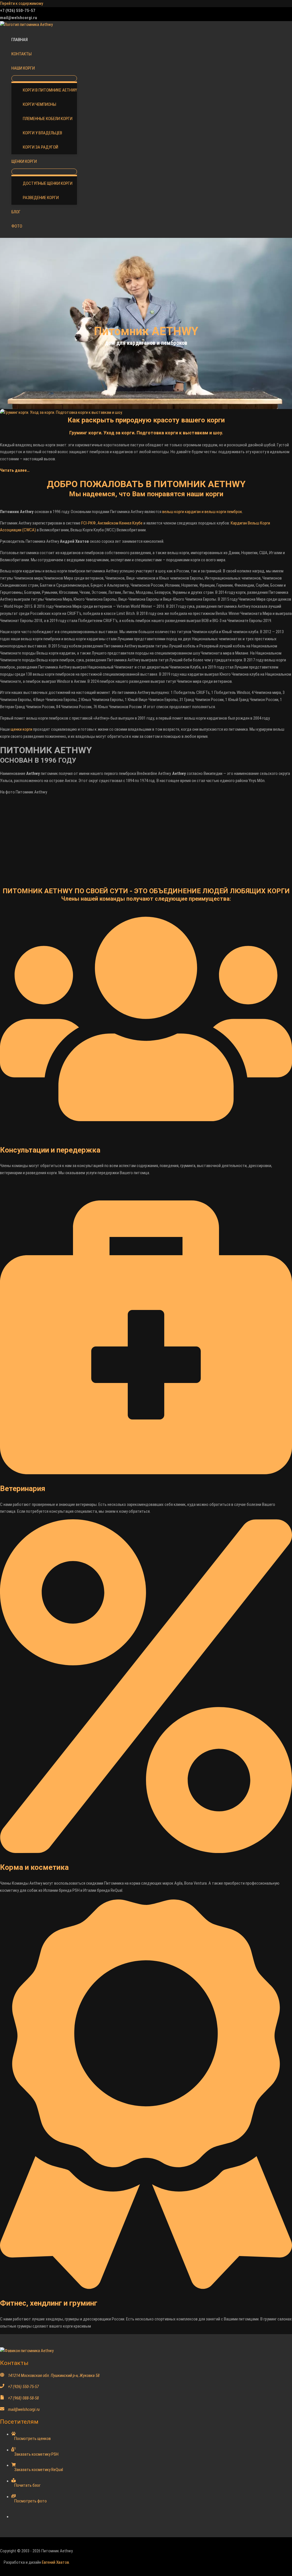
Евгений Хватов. (56, 2562)
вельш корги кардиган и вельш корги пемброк (202, 512)
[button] (37, 68)
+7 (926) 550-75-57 (23, 2387)
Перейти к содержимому (22, 3)
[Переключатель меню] (44, 78)
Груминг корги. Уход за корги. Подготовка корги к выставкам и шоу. (146, 433)
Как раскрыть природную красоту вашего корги (146, 420)
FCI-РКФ (89, 523)
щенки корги (21, 729)
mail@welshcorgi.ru (24, 2409)
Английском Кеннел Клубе (120, 523)
